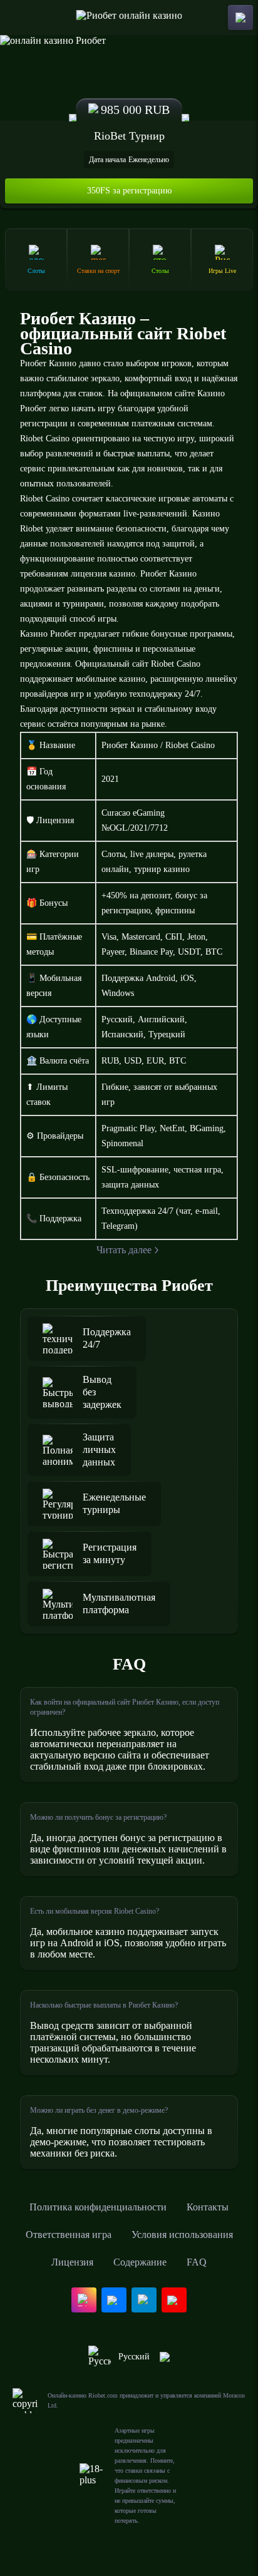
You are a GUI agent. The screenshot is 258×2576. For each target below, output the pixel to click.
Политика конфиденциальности (98, 2207)
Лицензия (72, 2262)
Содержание (140, 2262)
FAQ (197, 2262)
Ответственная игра (69, 2235)
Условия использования (182, 2235)
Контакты (208, 2207)
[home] (129, 18)
